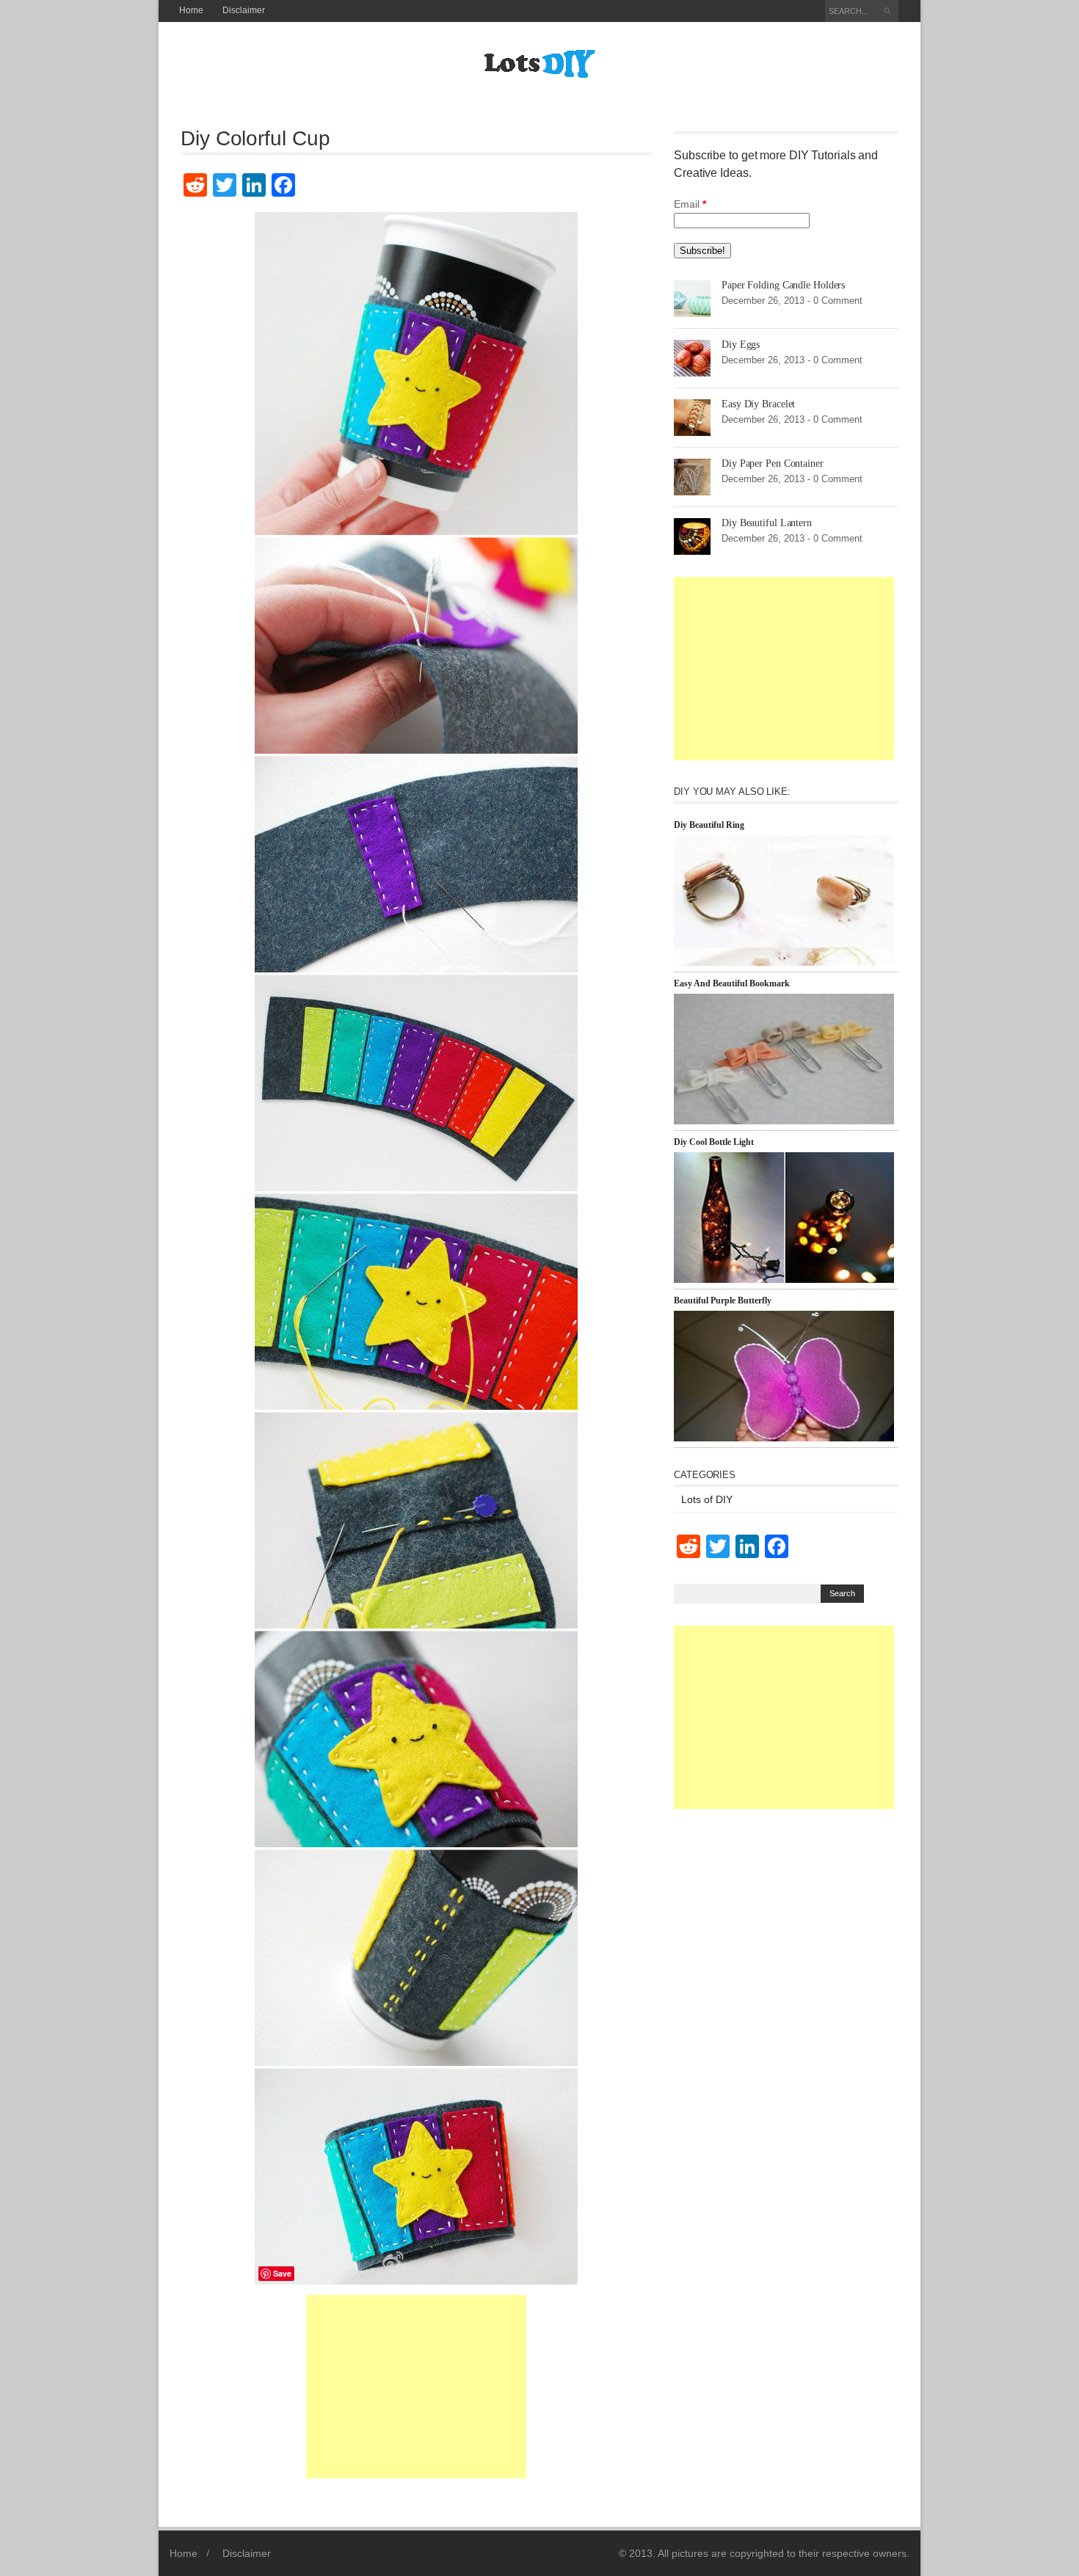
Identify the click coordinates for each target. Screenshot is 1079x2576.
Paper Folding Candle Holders (783, 285)
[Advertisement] (416, 2387)
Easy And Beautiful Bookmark (732, 983)
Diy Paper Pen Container (773, 463)
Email (690, 204)
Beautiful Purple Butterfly (723, 1300)
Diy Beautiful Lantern (767, 523)
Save (282, 2273)
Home (191, 10)
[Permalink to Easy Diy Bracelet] (692, 417)
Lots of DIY (707, 1499)
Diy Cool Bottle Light (714, 1142)
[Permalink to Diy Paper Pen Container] (692, 476)
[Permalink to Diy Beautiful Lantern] (692, 536)
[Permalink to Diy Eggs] (692, 357)
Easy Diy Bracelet (758, 404)
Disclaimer (244, 10)
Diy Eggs (741, 345)
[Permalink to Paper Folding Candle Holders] (692, 298)
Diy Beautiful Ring (709, 825)
